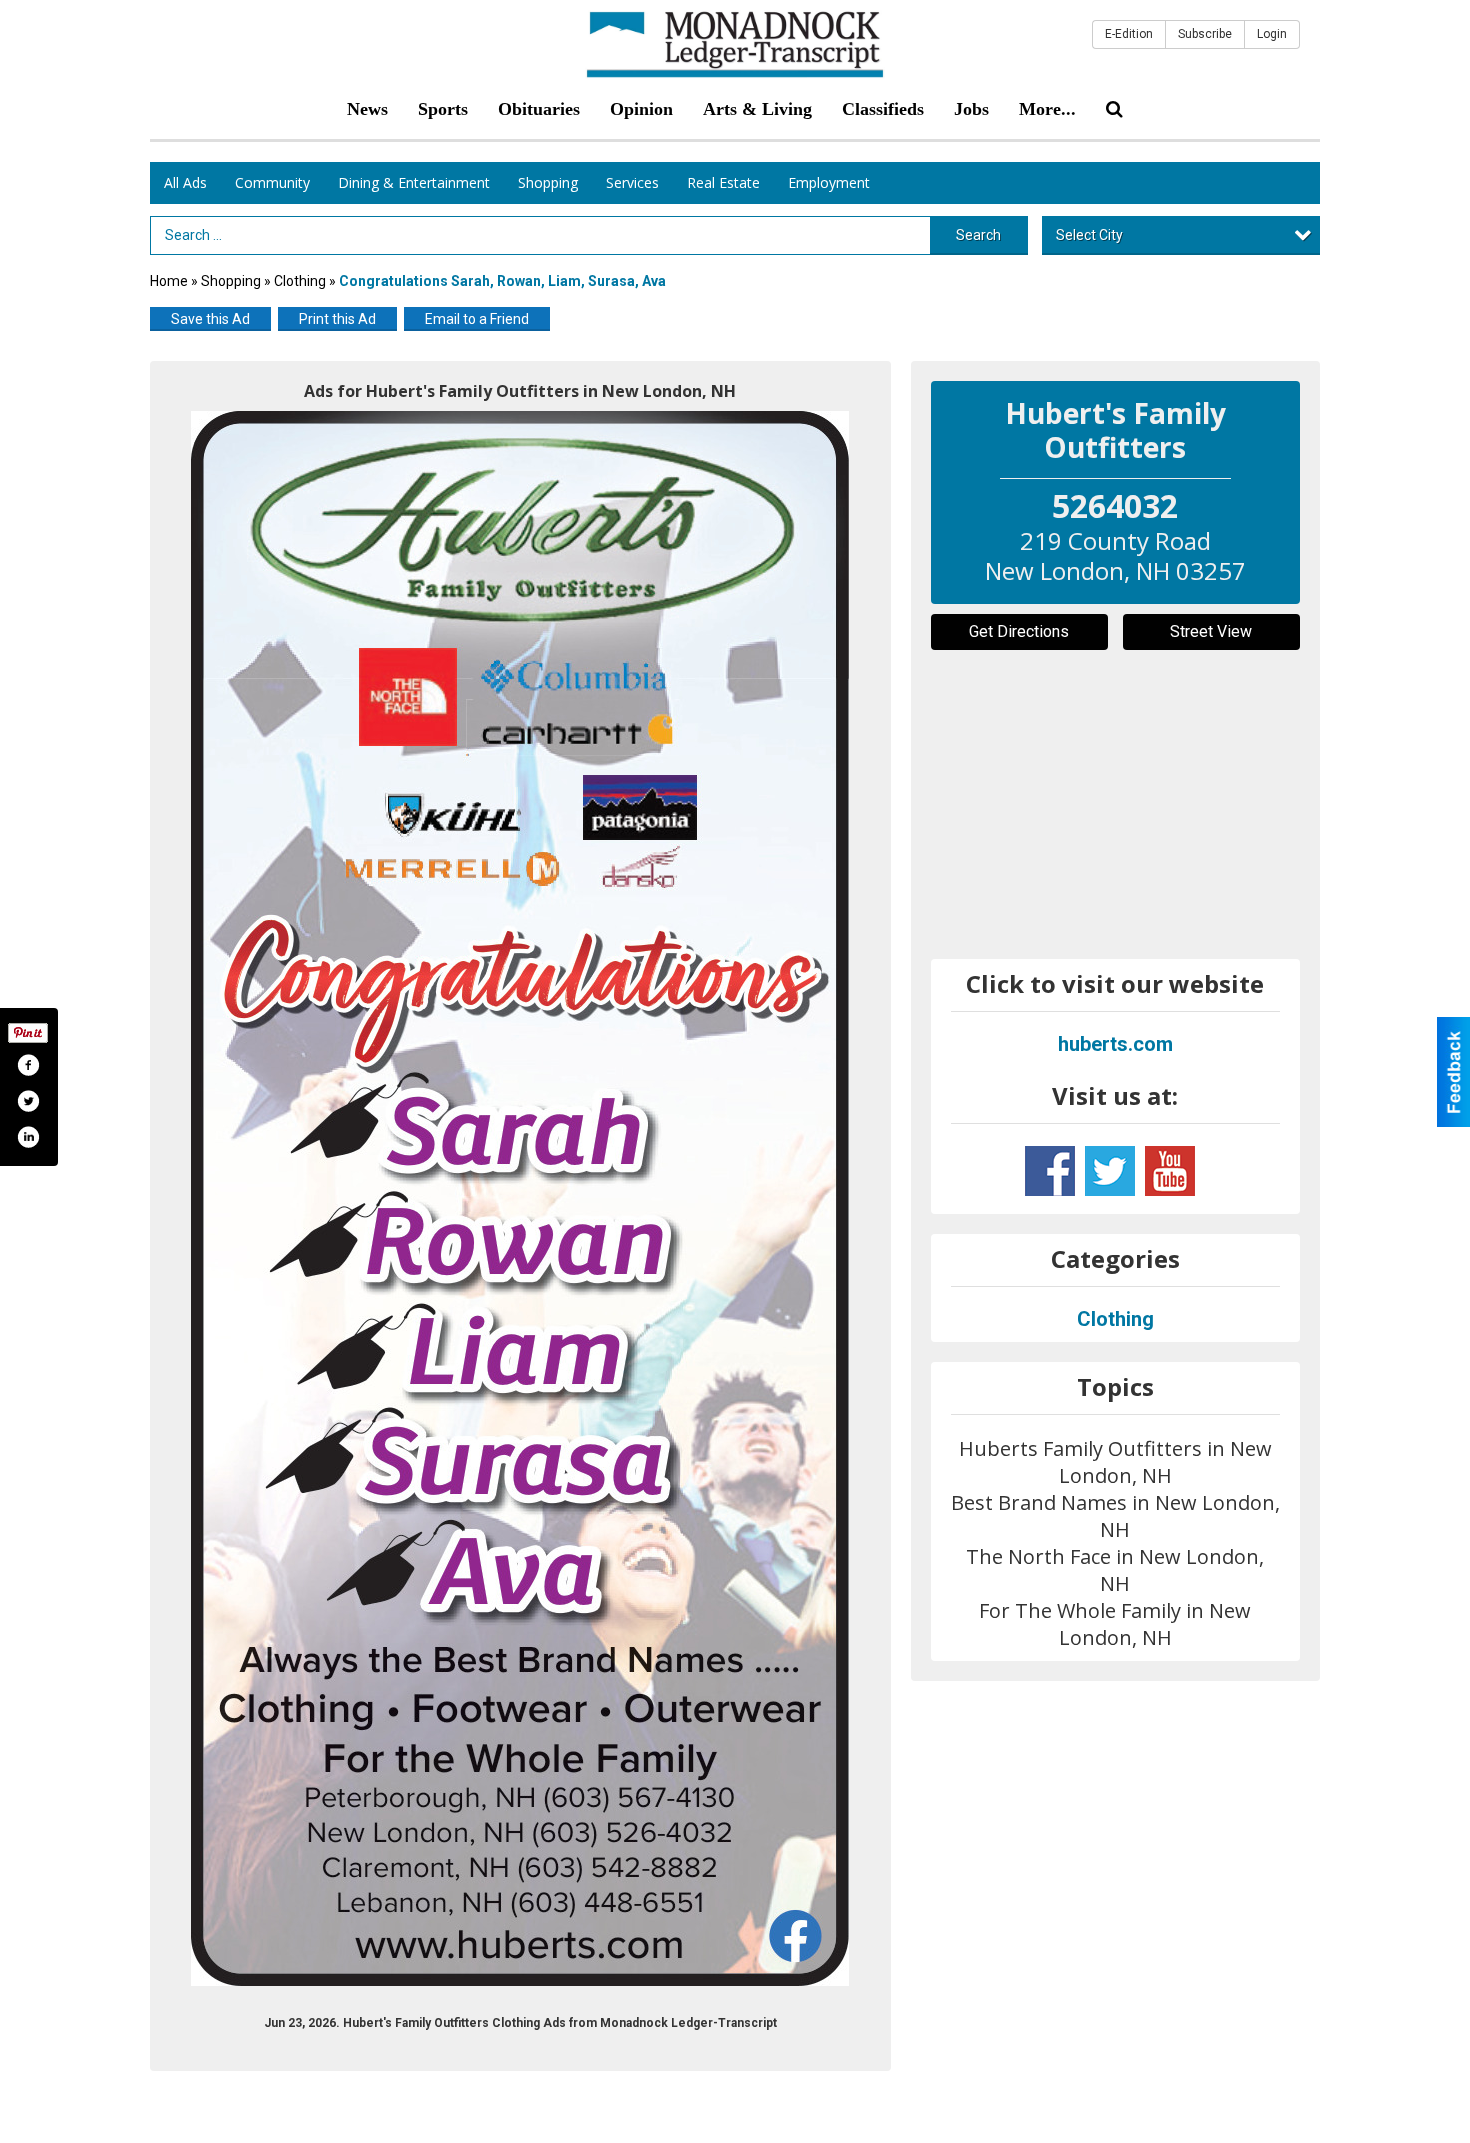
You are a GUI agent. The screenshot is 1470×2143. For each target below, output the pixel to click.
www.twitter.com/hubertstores (1110, 1171)
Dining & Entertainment (414, 182)
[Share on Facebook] (28, 1065)
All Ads (185, 182)
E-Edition (1129, 34)
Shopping (548, 182)
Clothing (301, 281)
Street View (1211, 631)
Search (978, 235)
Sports (443, 109)
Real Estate (723, 182)
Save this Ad (210, 319)
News (367, 109)
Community (272, 182)
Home (169, 281)
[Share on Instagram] (28, 1137)
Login (1272, 34)
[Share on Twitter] (28, 1101)
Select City (1089, 235)
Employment (829, 182)
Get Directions (1019, 631)
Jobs (971, 109)
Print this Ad (337, 319)
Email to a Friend (477, 319)
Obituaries (539, 109)
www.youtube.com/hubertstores (1170, 1171)
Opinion (641, 109)
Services (632, 182)
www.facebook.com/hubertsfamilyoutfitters (1050, 1171)
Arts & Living (757, 109)
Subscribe (1205, 34)
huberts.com (1115, 1044)
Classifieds (883, 109)
